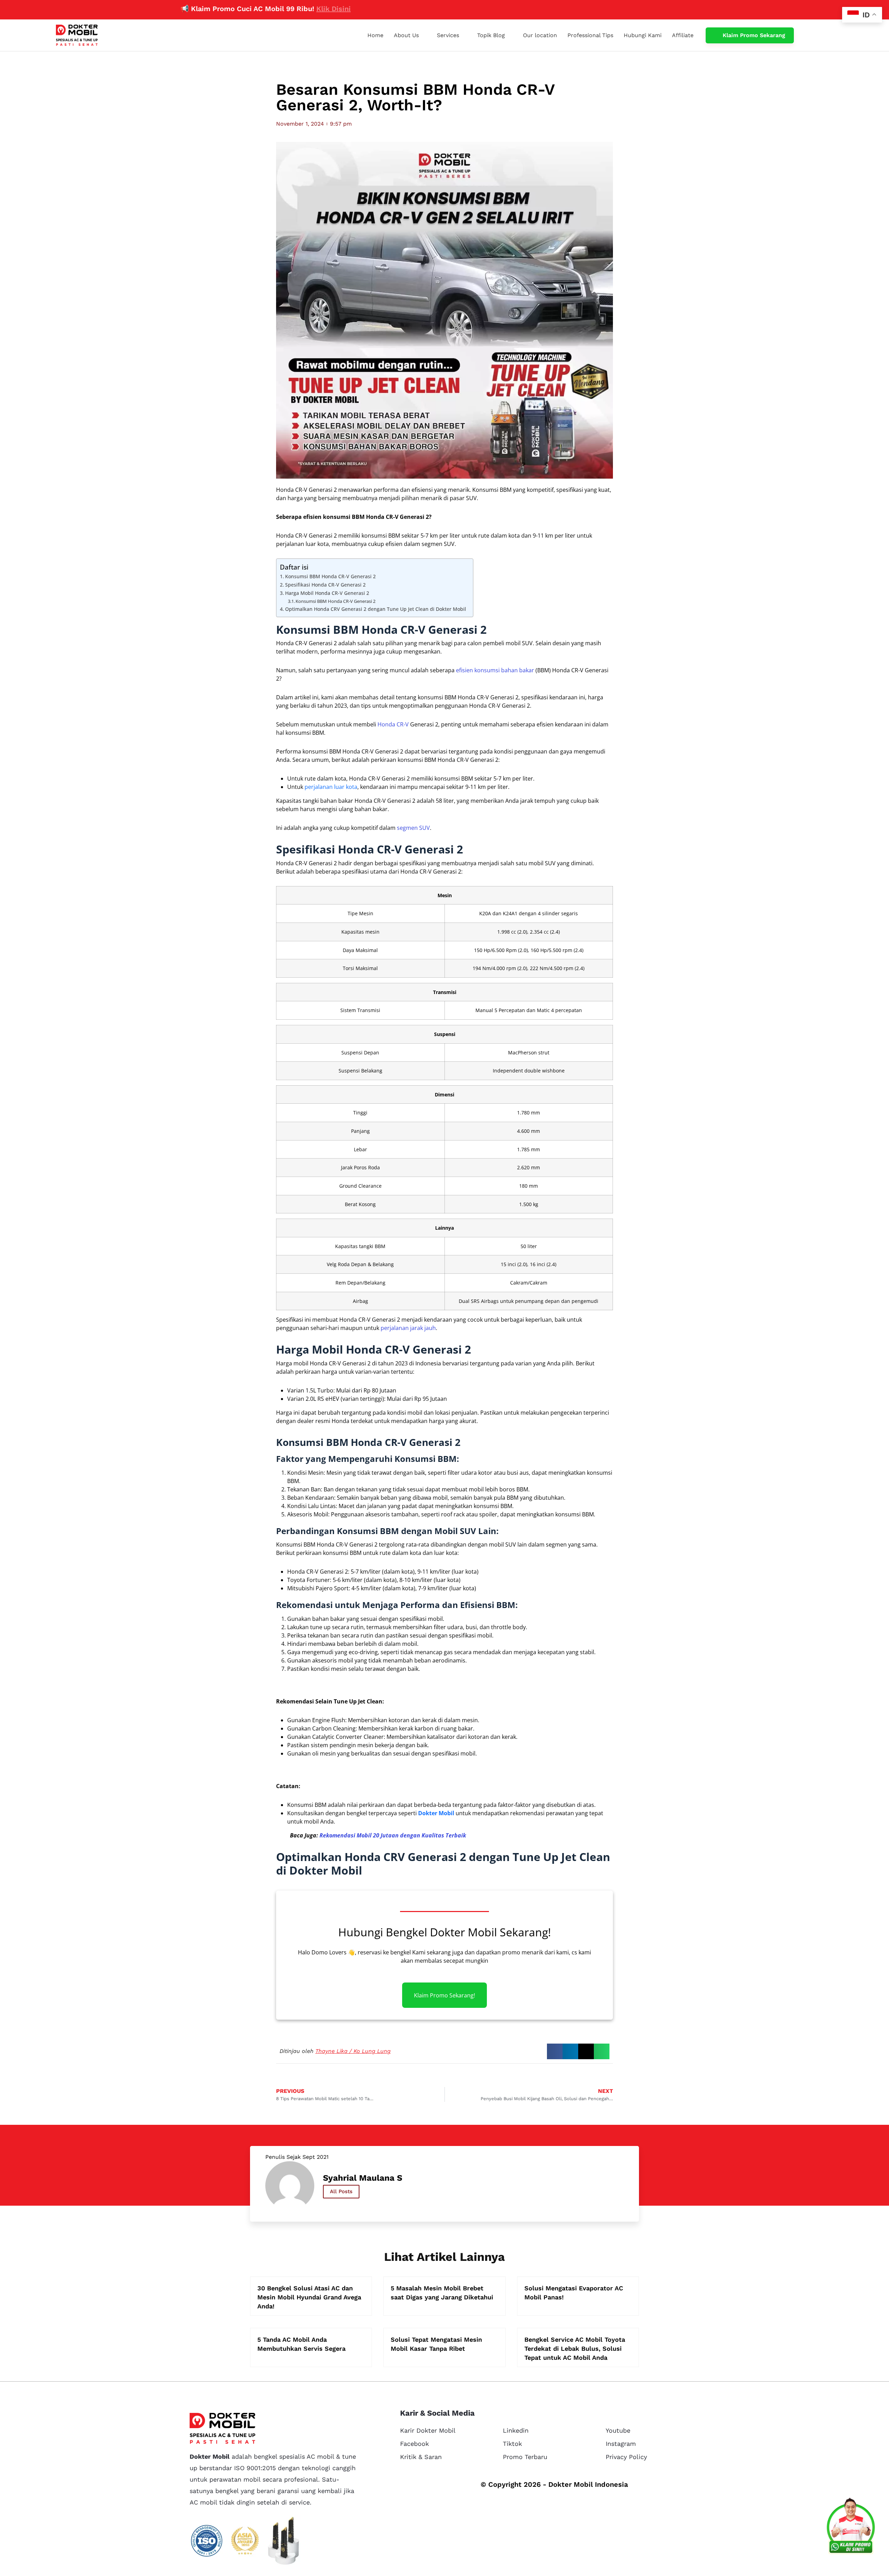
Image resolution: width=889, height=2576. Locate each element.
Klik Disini (253, 9)
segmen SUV (413, 828)
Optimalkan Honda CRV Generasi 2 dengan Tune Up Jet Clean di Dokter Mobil (376, 609)
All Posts (341, 2191)
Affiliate (683, 35)
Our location (540, 35)
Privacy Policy (626, 2457)
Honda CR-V (393, 724)
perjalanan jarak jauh (408, 1328)
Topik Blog (491, 35)
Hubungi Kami (643, 35)
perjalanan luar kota (331, 787)
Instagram (621, 2444)
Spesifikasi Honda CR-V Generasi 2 (325, 585)
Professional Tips (590, 35)
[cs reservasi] (851, 2527)
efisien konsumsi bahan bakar (495, 670)
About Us (406, 35)
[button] (555, 2051)
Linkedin (516, 2430)
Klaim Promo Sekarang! (444, 1995)
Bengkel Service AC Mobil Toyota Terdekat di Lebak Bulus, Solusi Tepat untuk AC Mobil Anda (575, 2348)
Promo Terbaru (525, 2457)
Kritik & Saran (421, 2457)
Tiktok (512, 2444)
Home (375, 35)
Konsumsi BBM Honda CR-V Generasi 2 (330, 576)
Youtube (618, 2430)
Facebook (414, 2444)
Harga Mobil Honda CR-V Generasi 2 (327, 593)
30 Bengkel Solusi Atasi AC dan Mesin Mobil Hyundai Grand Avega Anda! (309, 2297)
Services (448, 35)
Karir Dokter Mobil (428, 2430)
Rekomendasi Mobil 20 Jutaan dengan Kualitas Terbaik (393, 1835)
